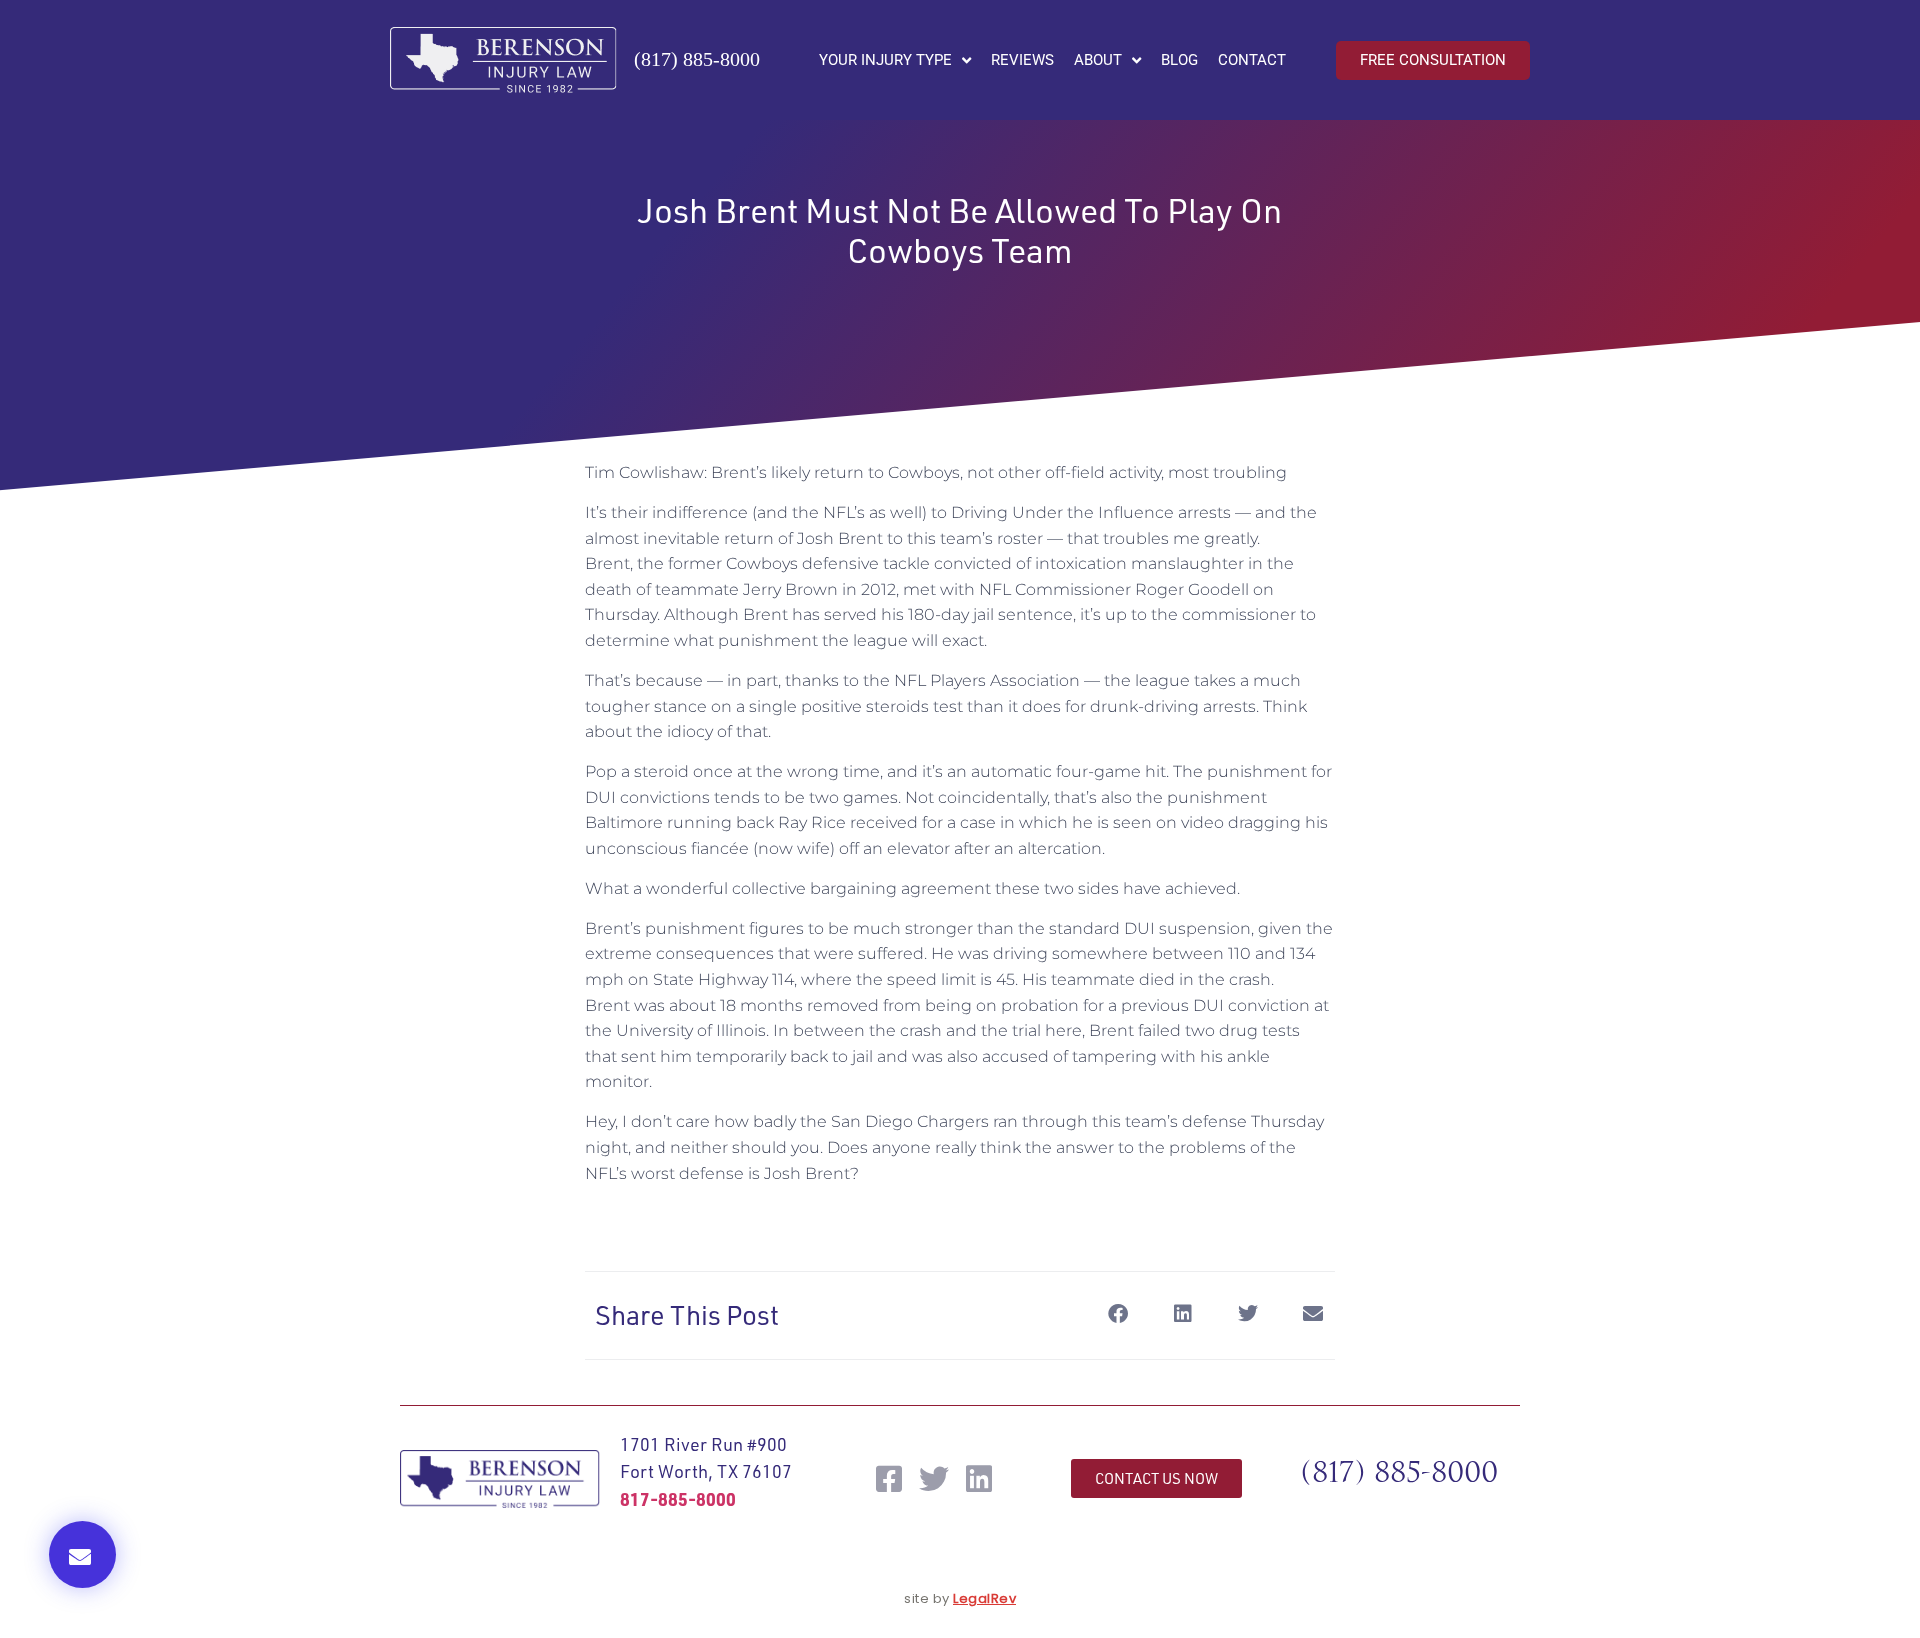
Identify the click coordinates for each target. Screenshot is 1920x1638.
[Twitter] (934, 1479)
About (1098, 60)
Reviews (1022, 60)
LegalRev (984, 1598)
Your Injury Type (885, 60)
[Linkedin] (979, 1479)
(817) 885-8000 (697, 59)
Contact (1252, 60)
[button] (82, 1554)
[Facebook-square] (889, 1479)
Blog (1179, 60)
